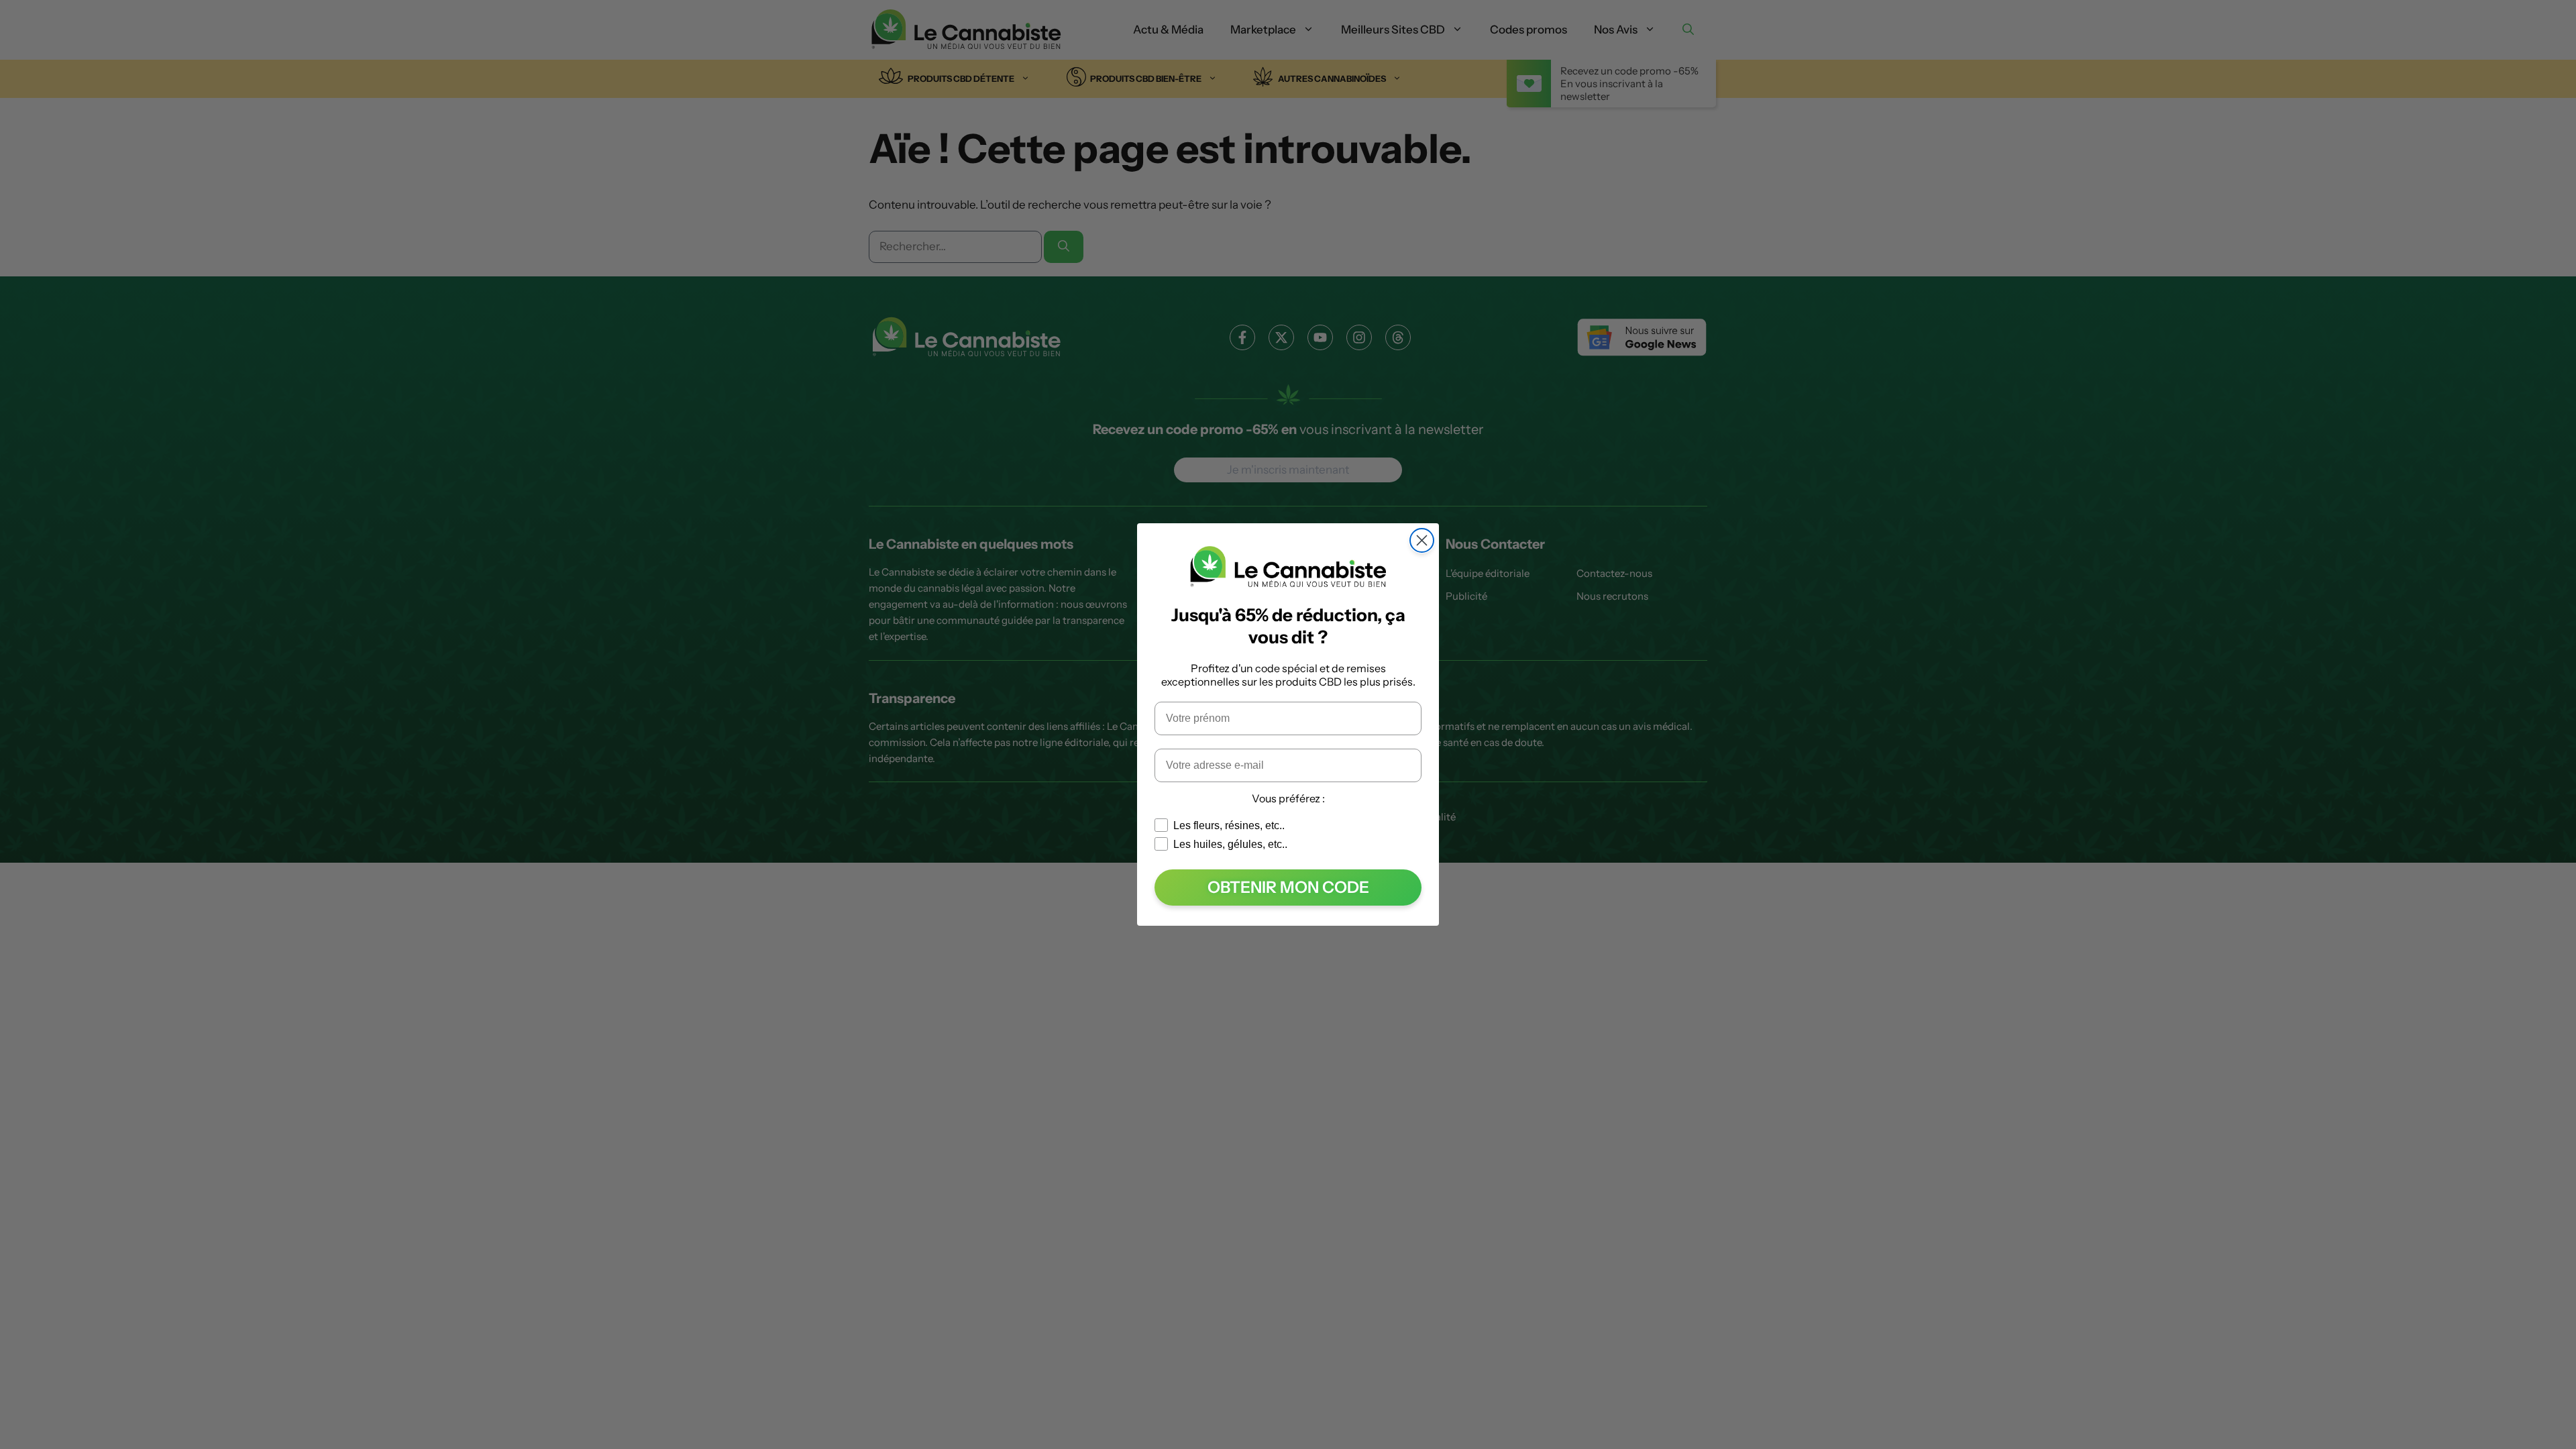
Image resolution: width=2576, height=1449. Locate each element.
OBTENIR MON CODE (1288, 887)
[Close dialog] (1422, 540)
